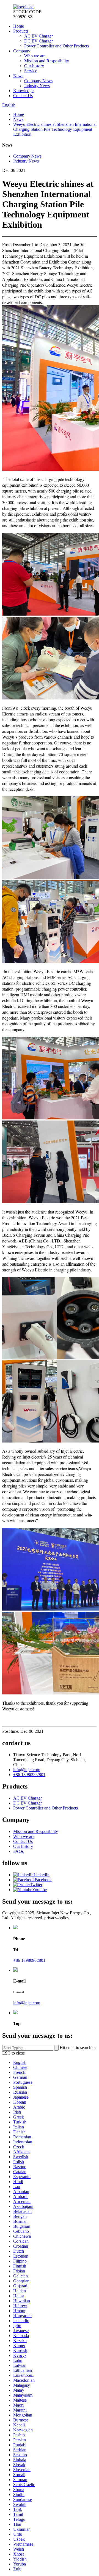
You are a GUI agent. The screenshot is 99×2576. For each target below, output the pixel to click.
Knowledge (23, 91)
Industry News (37, 86)
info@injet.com (27, 1770)
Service (31, 71)
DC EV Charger (38, 41)
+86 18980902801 (29, 1775)
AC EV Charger (38, 36)
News (18, 76)
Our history (34, 66)
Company (22, 51)
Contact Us (23, 96)
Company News (38, 81)
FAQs (18, 1851)
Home (19, 26)
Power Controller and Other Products (57, 46)
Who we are (35, 56)
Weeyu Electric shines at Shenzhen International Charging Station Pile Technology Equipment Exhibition (55, 129)
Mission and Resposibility (47, 61)
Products (21, 31)
